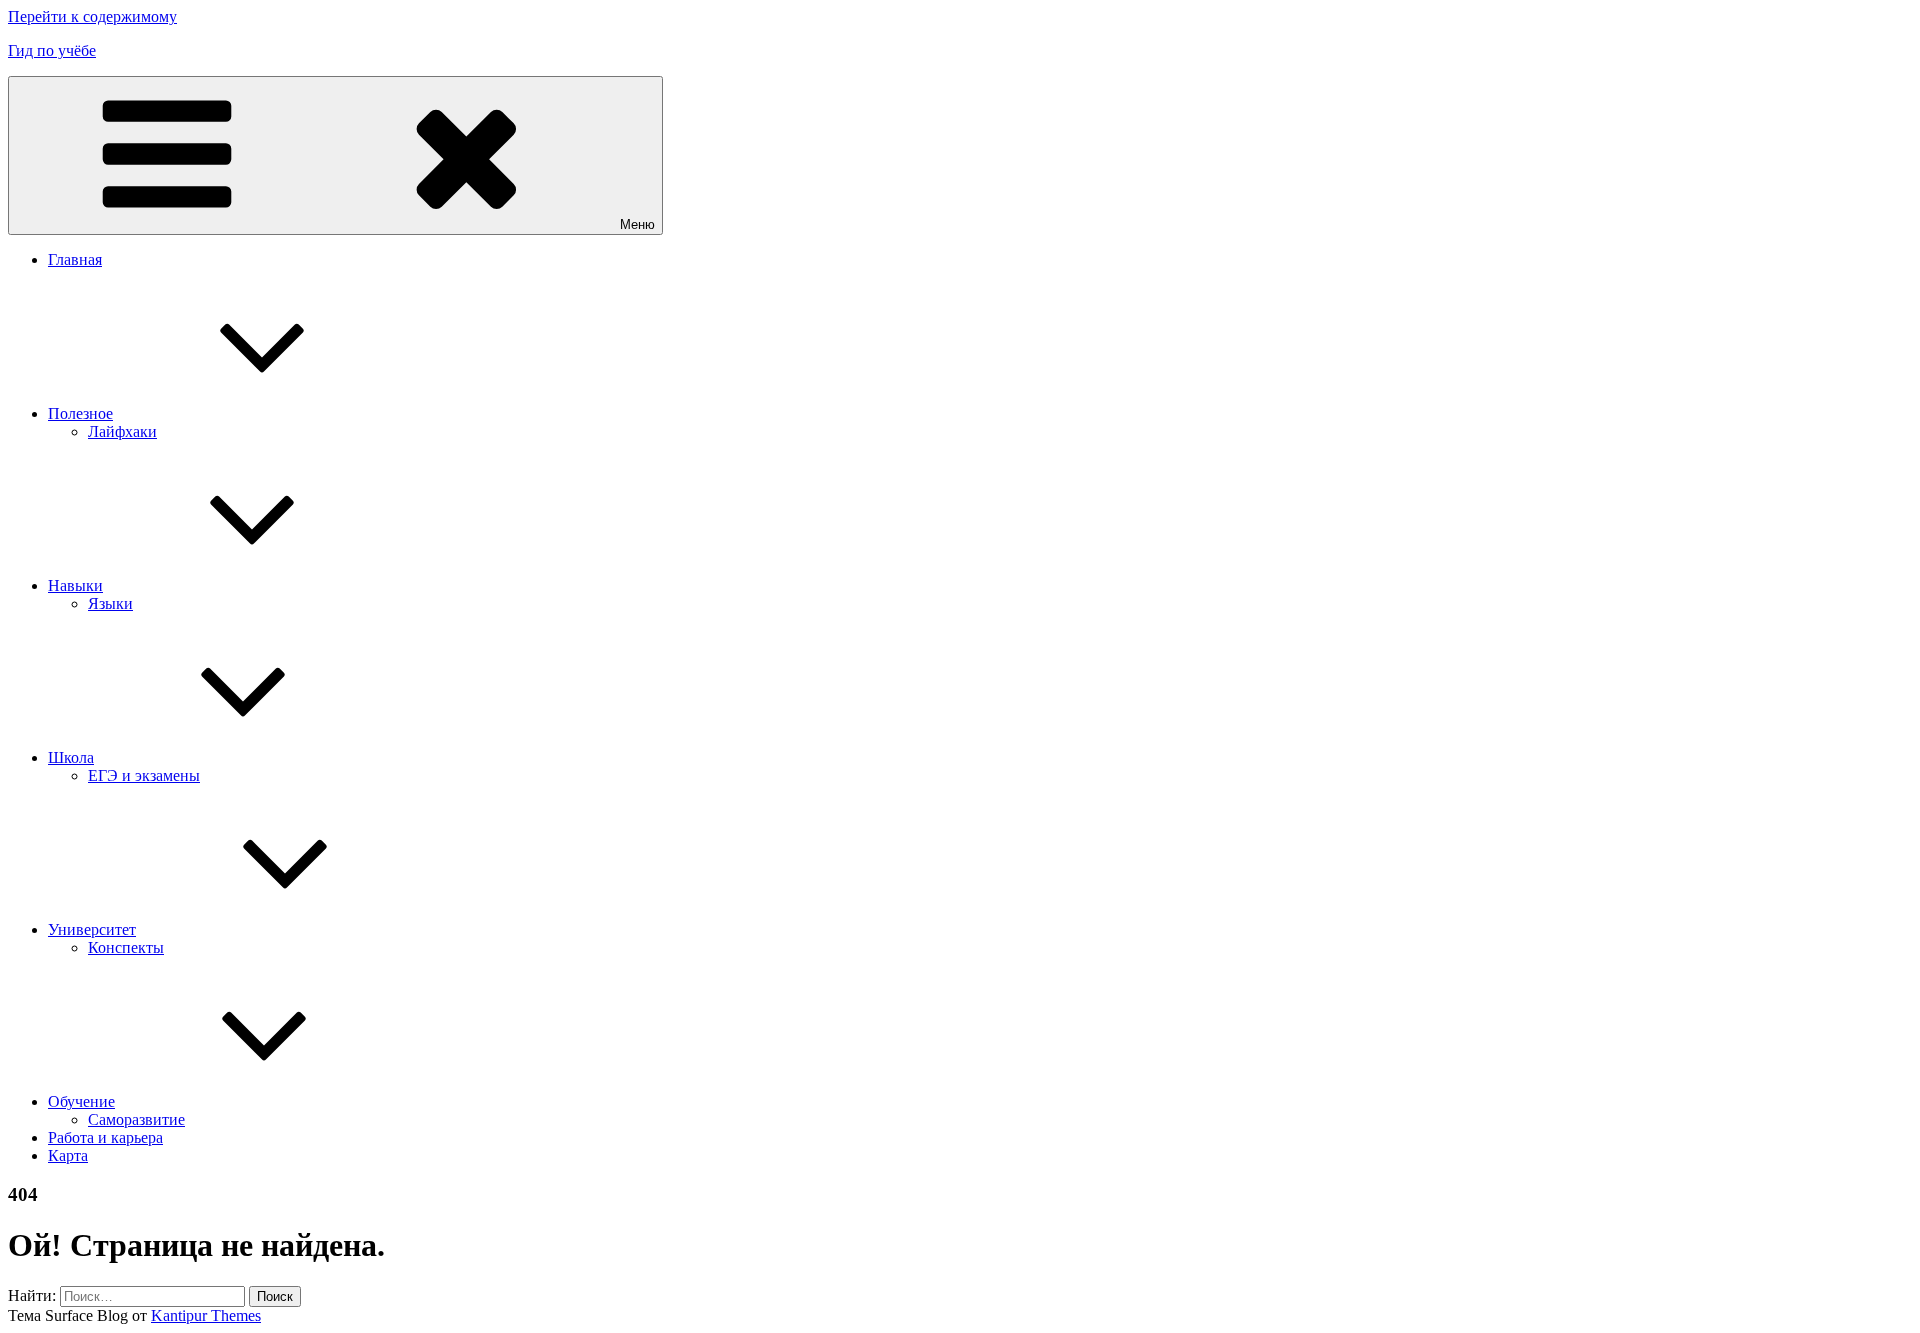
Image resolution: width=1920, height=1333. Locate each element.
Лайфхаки (122, 431)
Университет (92, 929)
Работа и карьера (105, 1137)
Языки (110, 603)
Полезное (80, 413)
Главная (75, 259)
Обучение (81, 1101)
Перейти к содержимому (92, 16)
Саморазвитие (136, 1119)
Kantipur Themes (206, 1315)
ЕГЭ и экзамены (144, 775)
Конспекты (126, 947)
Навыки (75, 585)
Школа (71, 757)
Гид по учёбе (52, 50)
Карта (68, 1155)
